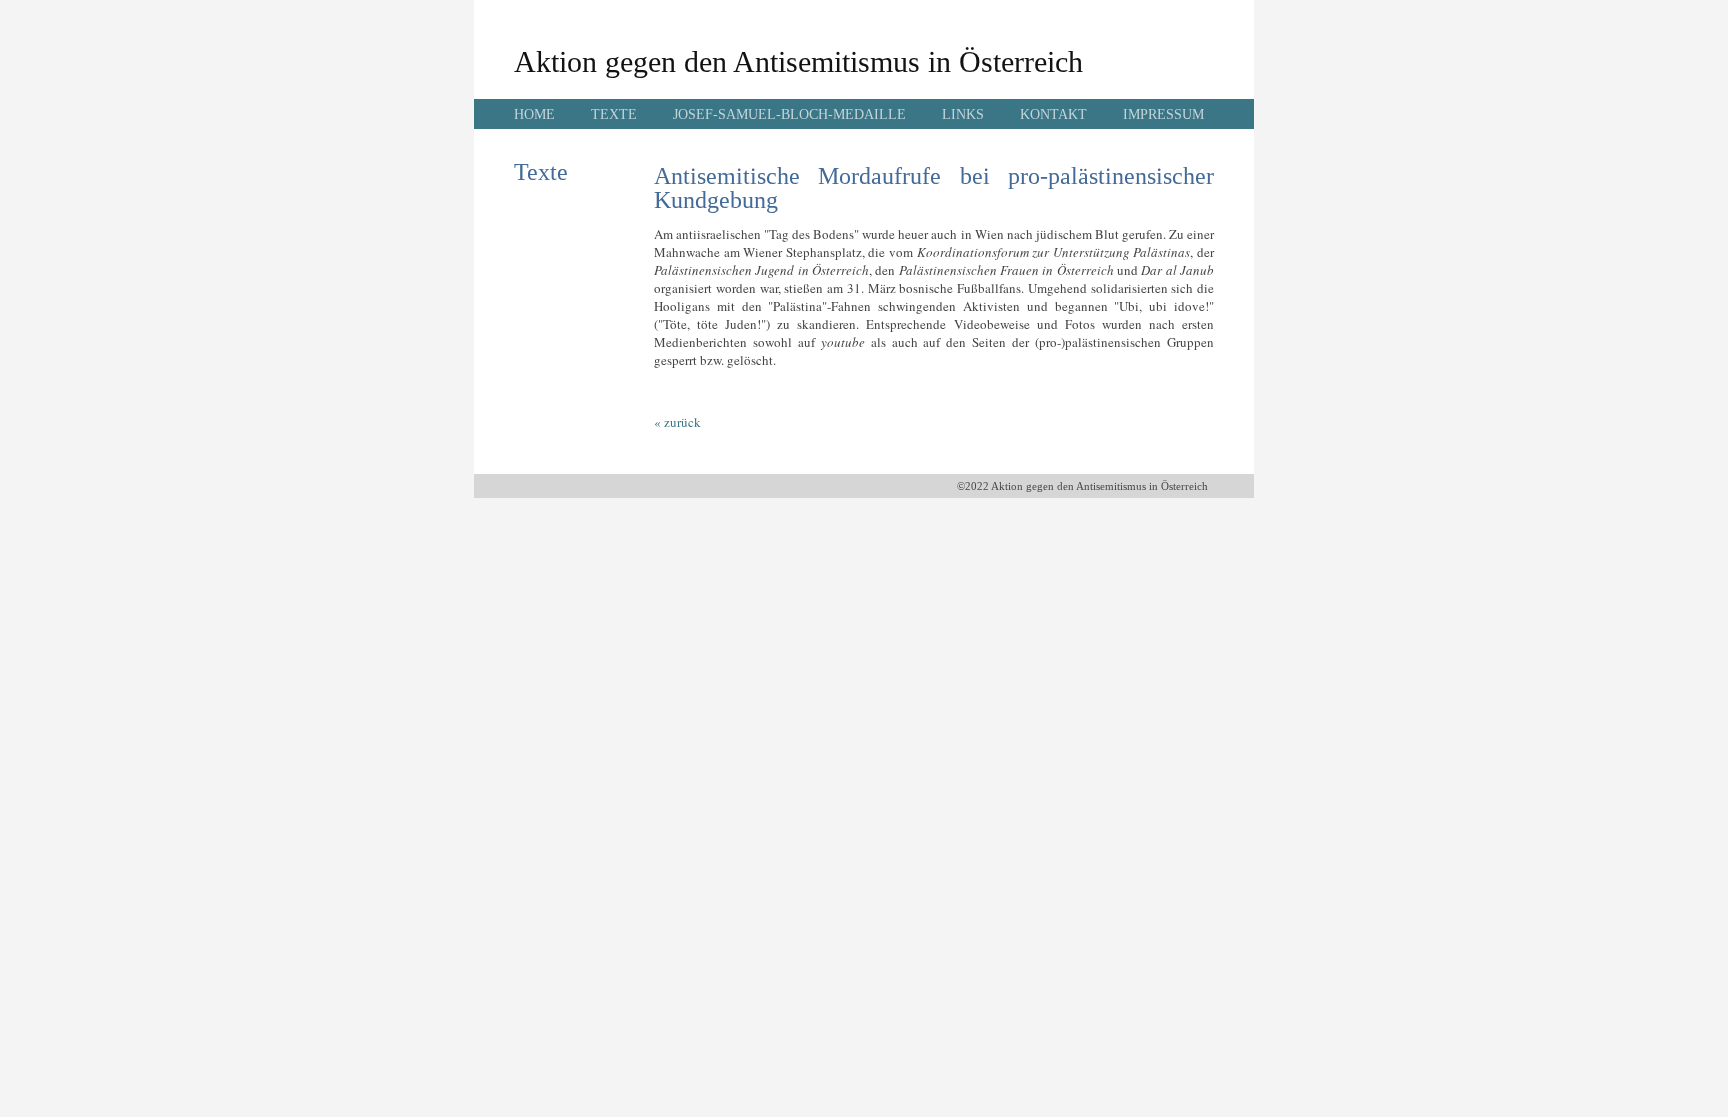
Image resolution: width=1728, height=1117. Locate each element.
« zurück (677, 422)
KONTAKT (1053, 114)
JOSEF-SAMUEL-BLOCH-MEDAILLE (789, 114)
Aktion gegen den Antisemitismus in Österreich (798, 61)
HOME (534, 114)
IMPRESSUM (1163, 114)
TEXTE (614, 114)
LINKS (963, 114)
